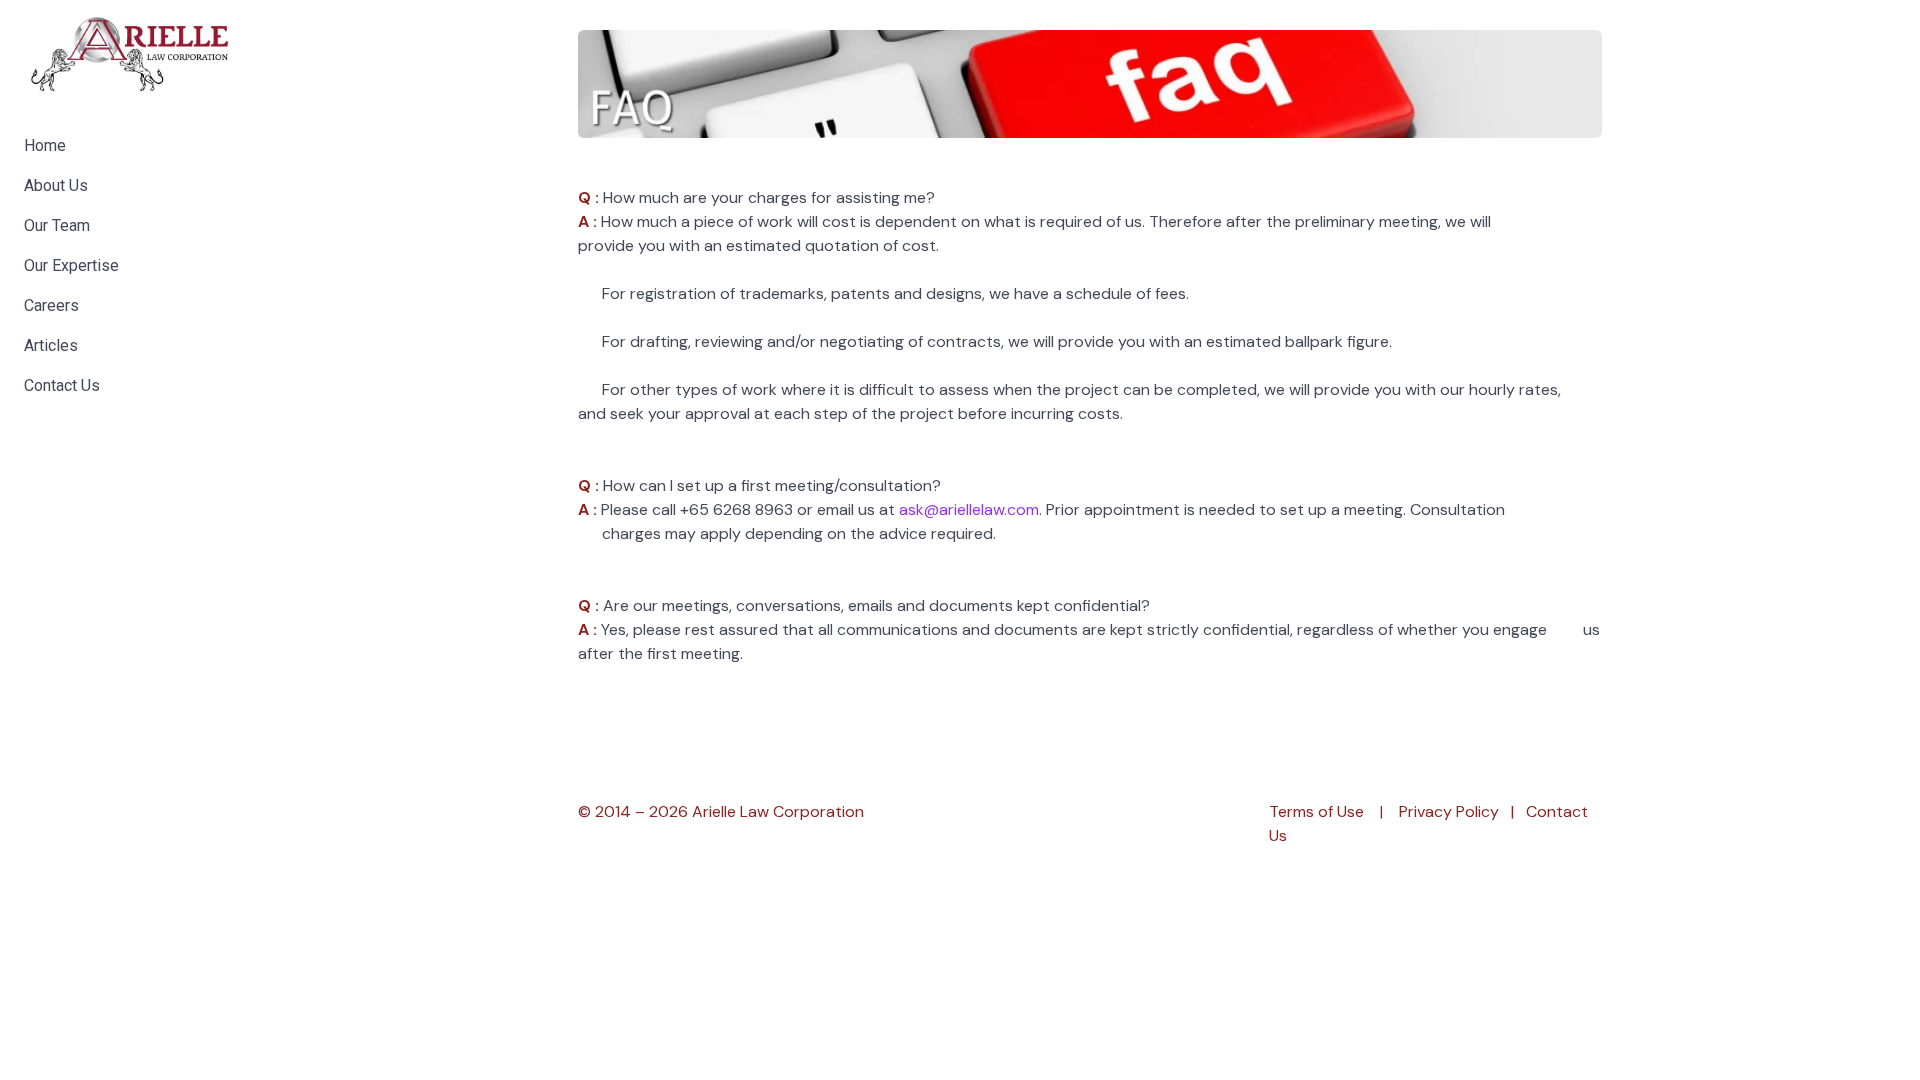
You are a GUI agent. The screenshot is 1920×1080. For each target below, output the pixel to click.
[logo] (130, 55)
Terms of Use (1316, 811)
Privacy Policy (1449, 811)
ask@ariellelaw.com (969, 509)
